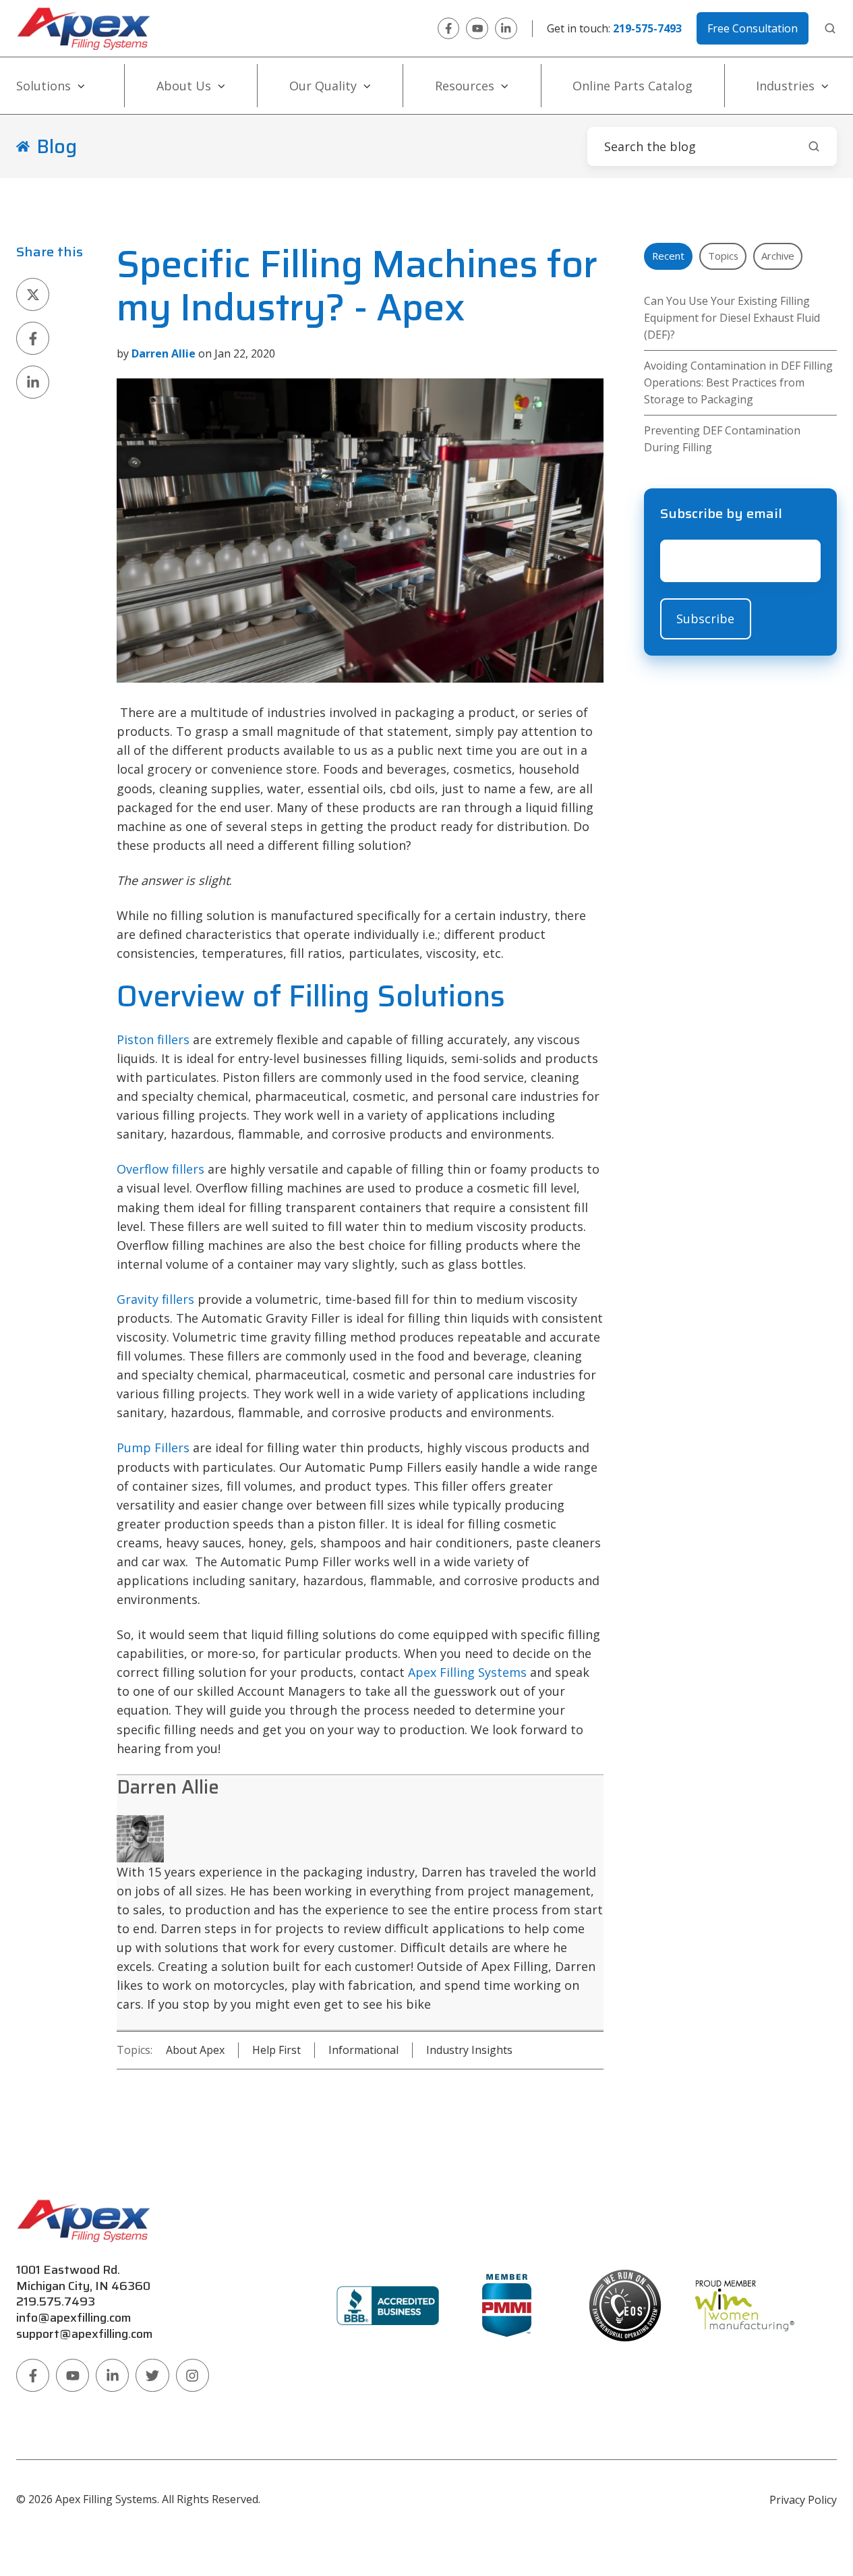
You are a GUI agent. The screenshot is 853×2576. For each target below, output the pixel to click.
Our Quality (323, 86)
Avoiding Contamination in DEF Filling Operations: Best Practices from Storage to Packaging (738, 382)
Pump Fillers (153, 1448)
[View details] (449, 29)
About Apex (195, 2050)
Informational (363, 2050)
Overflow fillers (160, 1169)
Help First (276, 2050)
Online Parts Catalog (633, 86)
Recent (668, 256)
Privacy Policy (803, 2500)
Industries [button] (785, 86)
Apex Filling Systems (467, 1672)
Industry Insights (469, 2050)
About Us (184, 86)
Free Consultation (753, 28)
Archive (778, 256)
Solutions (43, 86)
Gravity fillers (155, 1299)
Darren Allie (168, 1787)
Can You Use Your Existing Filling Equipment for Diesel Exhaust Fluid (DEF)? (732, 318)
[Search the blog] (814, 146)
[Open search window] (830, 28)
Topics (723, 256)
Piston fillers (153, 1039)
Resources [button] (465, 86)
